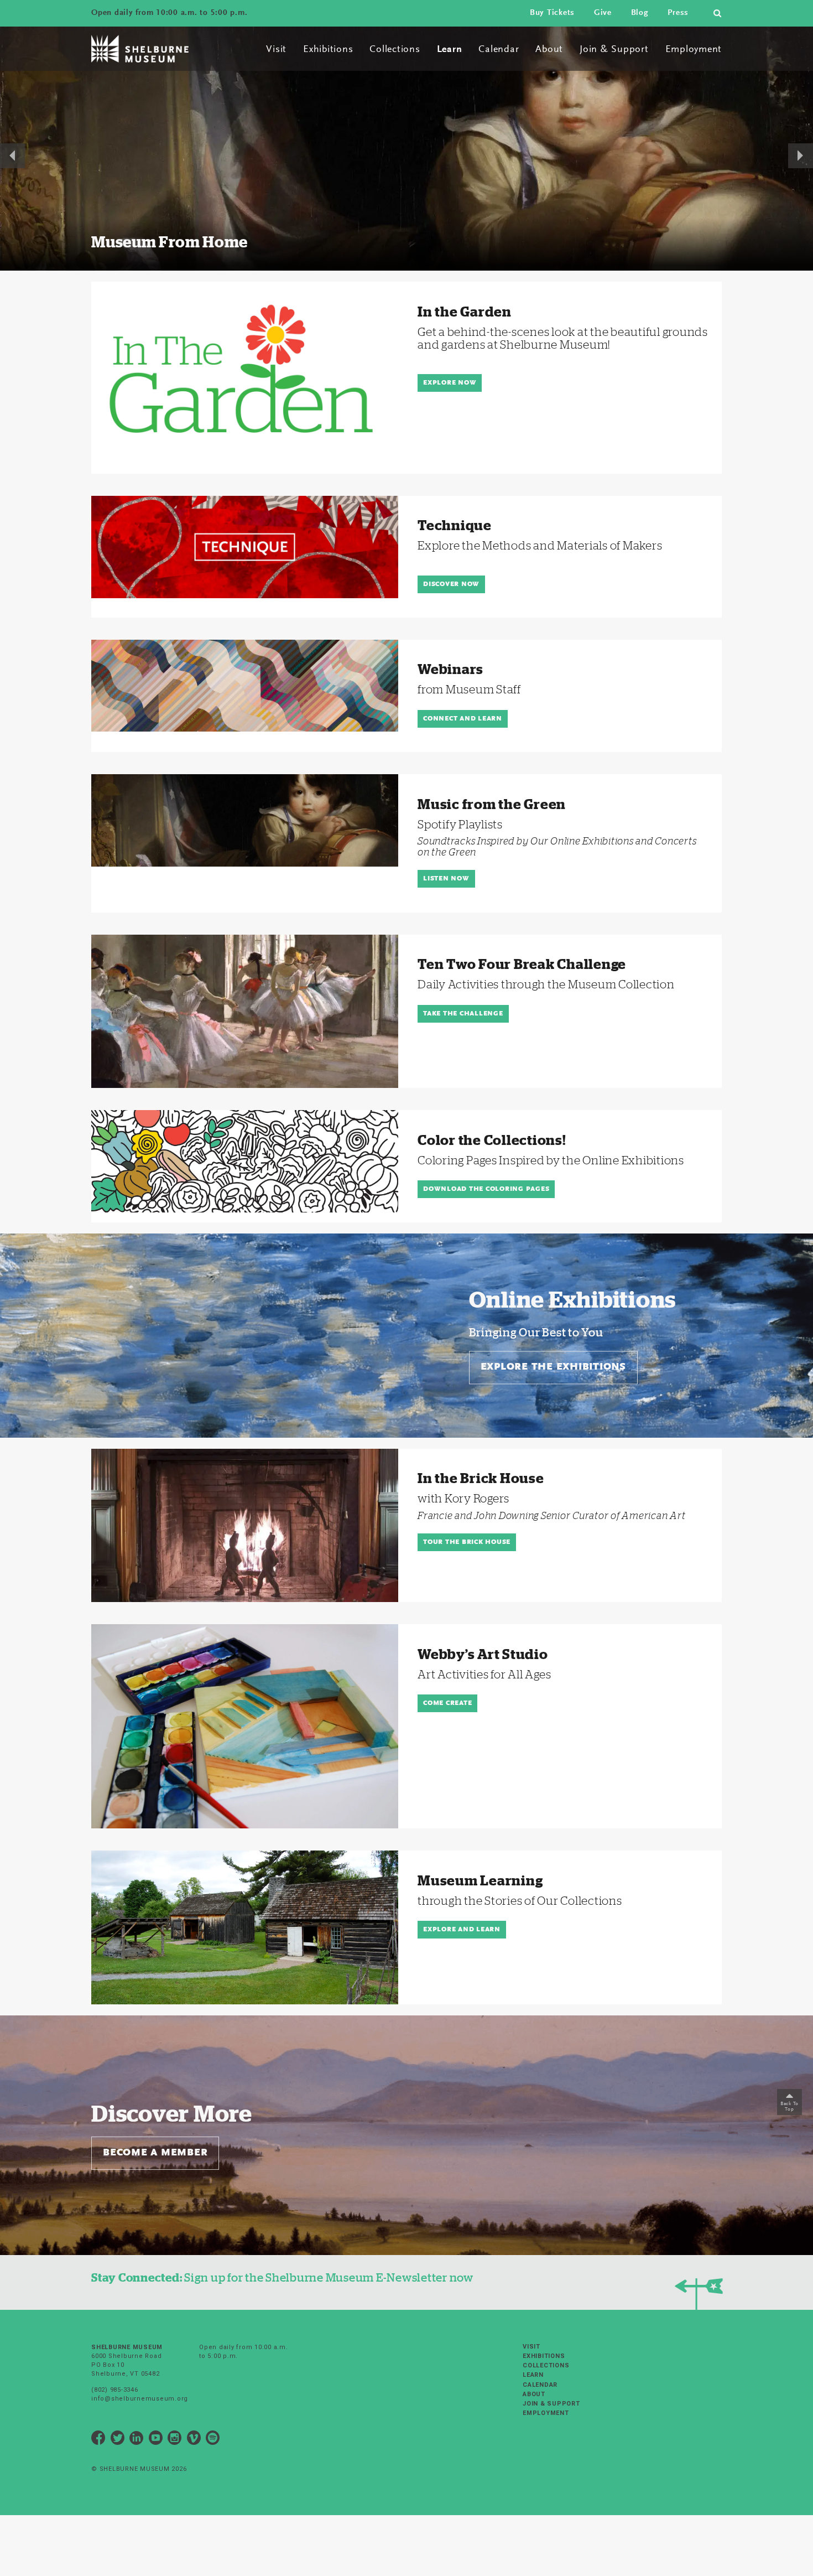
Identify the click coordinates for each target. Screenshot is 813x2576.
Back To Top (789, 2106)
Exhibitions (328, 50)
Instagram (175, 2440)
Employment (694, 50)
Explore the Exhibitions (553, 1367)
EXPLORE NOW (450, 383)
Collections (395, 50)
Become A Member (155, 2153)
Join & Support (614, 50)
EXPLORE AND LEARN (462, 1930)
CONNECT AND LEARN (463, 719)
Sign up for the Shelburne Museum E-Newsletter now (282, 2277)
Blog (640, 13)
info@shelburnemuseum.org (140, 2399)
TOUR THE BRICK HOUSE (467, 1542)
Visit (276, 50)
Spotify (213, 2440)
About (549, 50)
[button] (12, 149)
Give (603, 13)
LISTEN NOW (446, 879)
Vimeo (194, 2440)
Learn (450, 50)
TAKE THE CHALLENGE (463, 1014)
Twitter (118, 2440)
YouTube (156, 2440)
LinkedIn (137, 2440)
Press (678, 13)
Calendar (499, 50)
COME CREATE (447, 1703)
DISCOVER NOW (451, 584)
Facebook (98, 2440)
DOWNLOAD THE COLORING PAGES (486, 1189)
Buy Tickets (552, 13)
